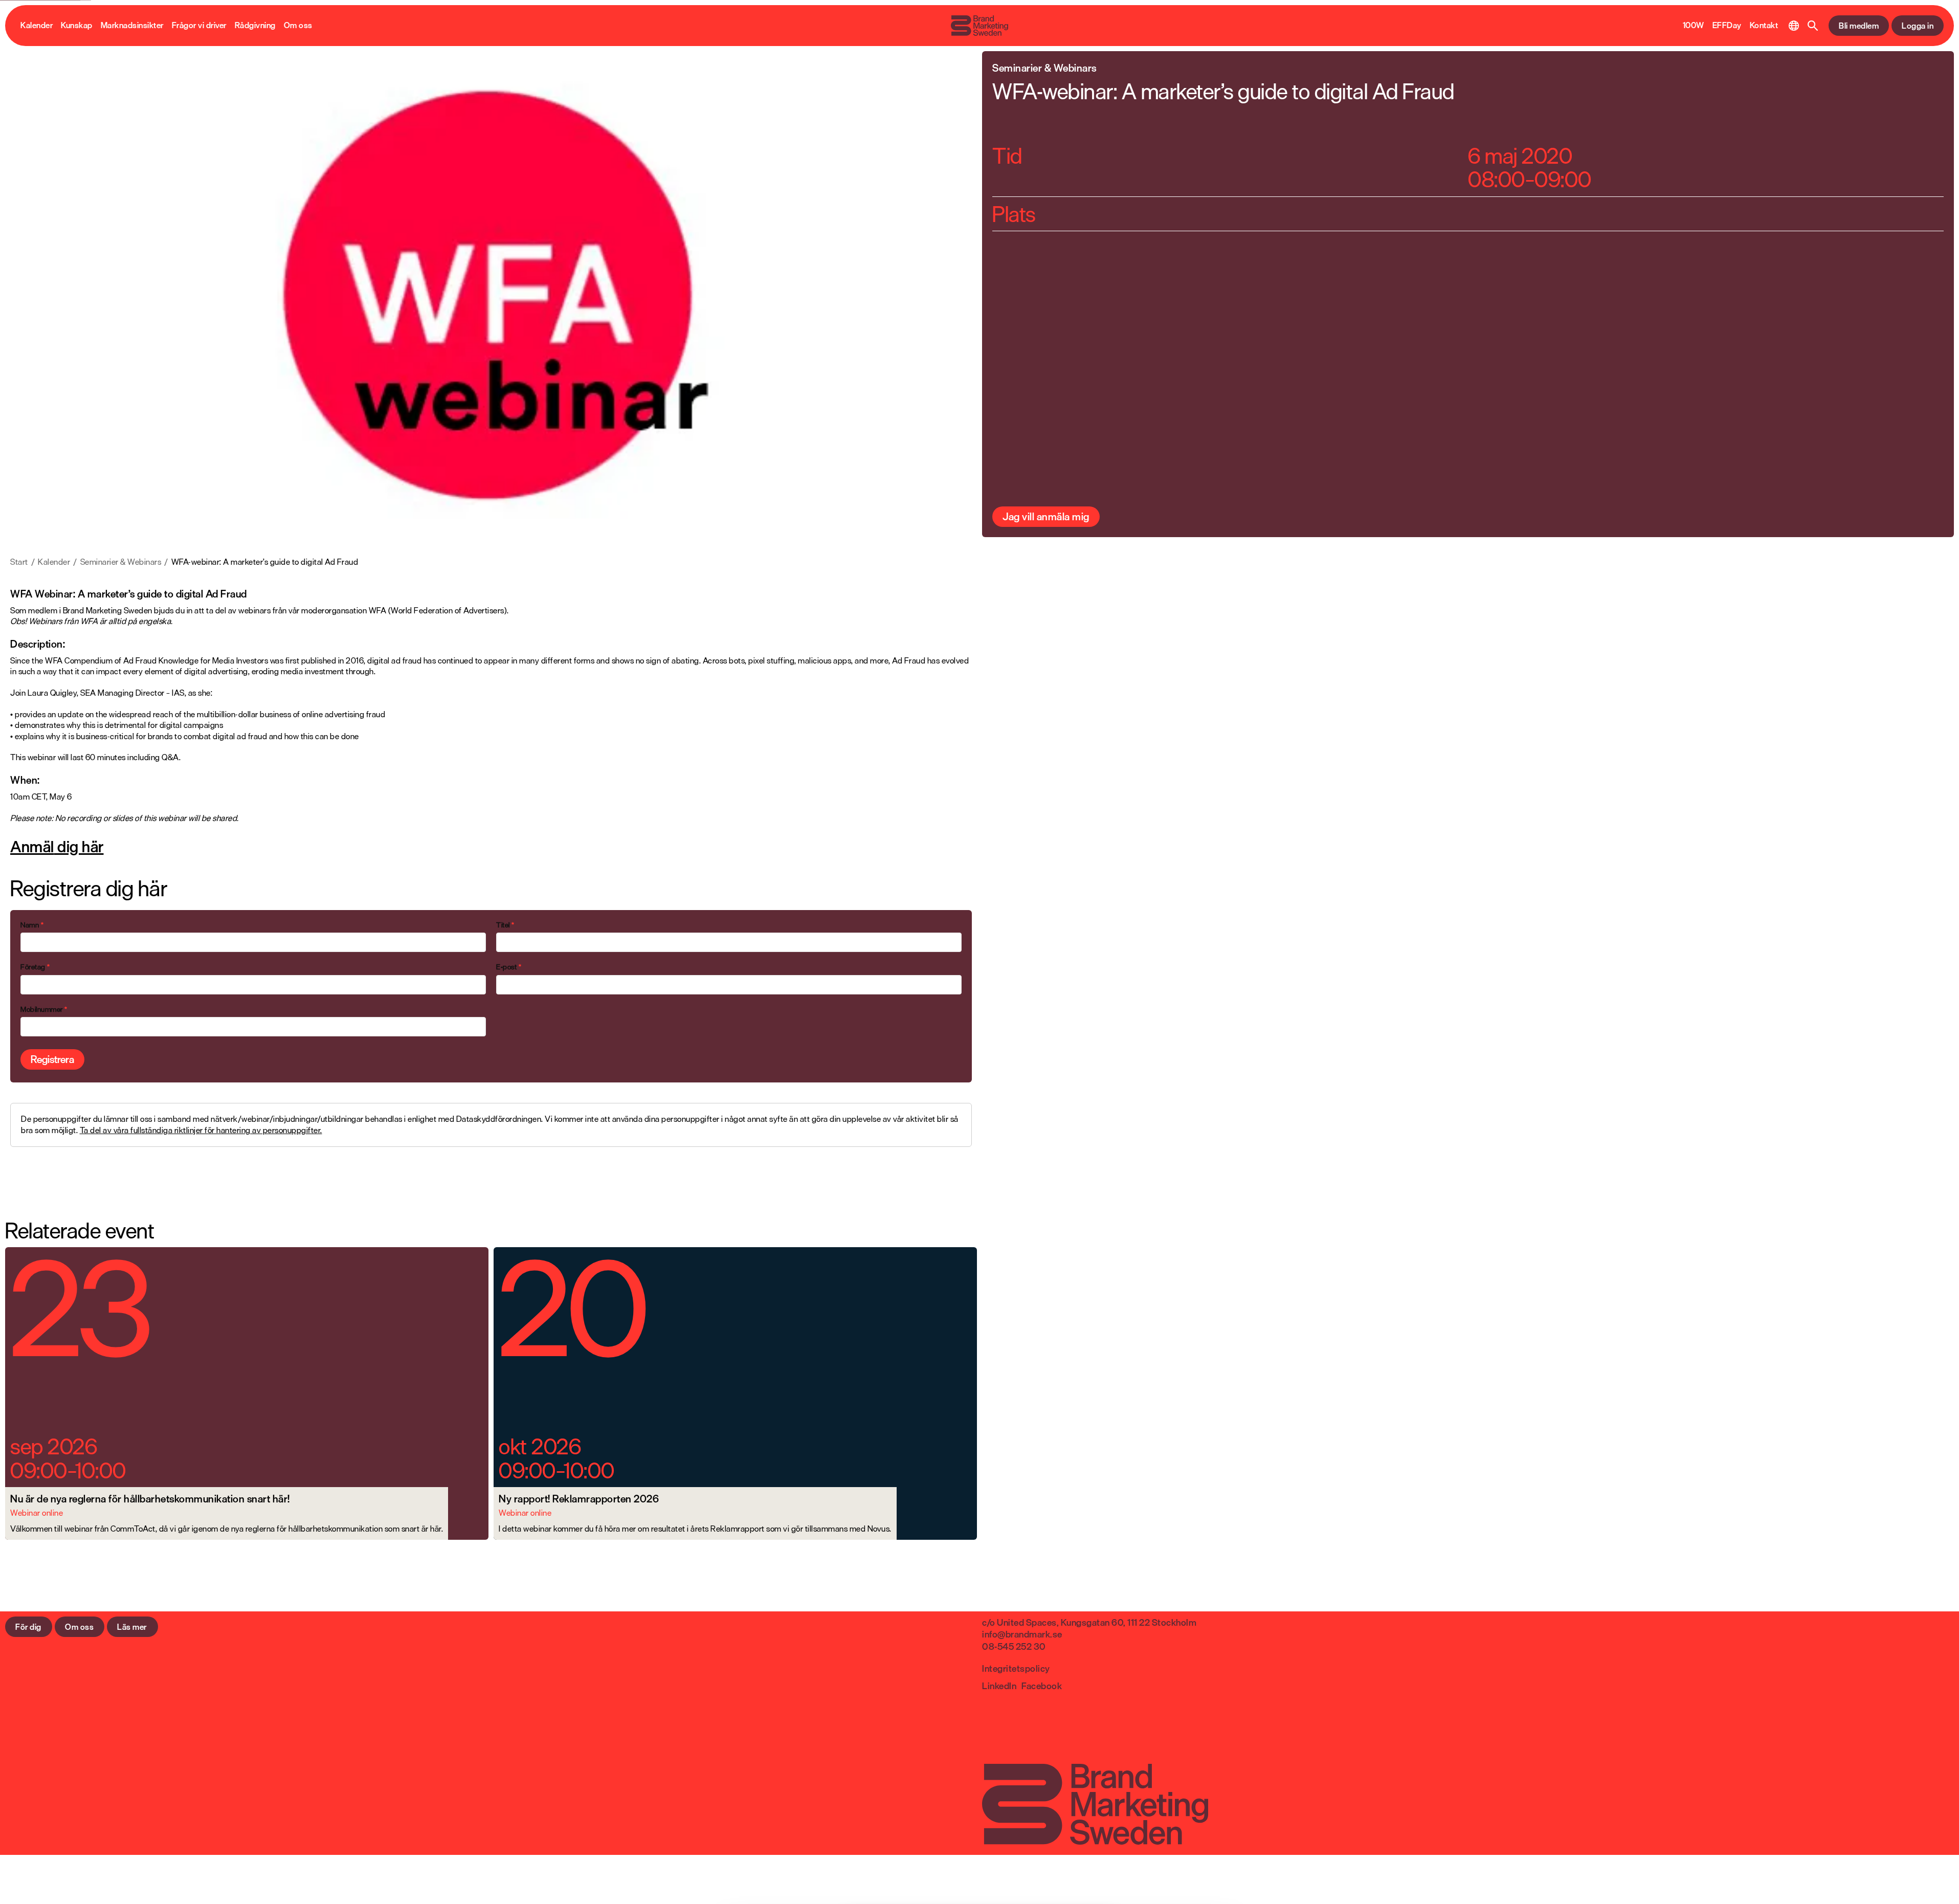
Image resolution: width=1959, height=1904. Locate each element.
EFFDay (1727, 26)
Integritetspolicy (1016, 1668)
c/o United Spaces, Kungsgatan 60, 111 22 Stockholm (1089, 1622)
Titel (505, 925)
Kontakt (1764, 26)
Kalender (37, 26)
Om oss (298, 26)
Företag (35, 967)
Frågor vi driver (199, 26)
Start (19, 562)
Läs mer (132, 1627)
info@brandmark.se (1022, 1634)
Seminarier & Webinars (121, 562)
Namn (32, 925)
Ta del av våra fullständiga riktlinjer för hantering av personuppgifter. (201, 1130)
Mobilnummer (44, 1009)
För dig (28, 1627)
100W (1694, 26)
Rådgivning (255, 26)
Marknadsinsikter (132, 26)
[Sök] (1813, 26)
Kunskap (77, 26)
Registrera (52, 1059)
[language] (1794, 26)
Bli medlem (1859, 26)
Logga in (1918, 26)
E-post (509, 967)
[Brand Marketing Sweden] (979, 26)
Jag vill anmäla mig (1046, 516)
